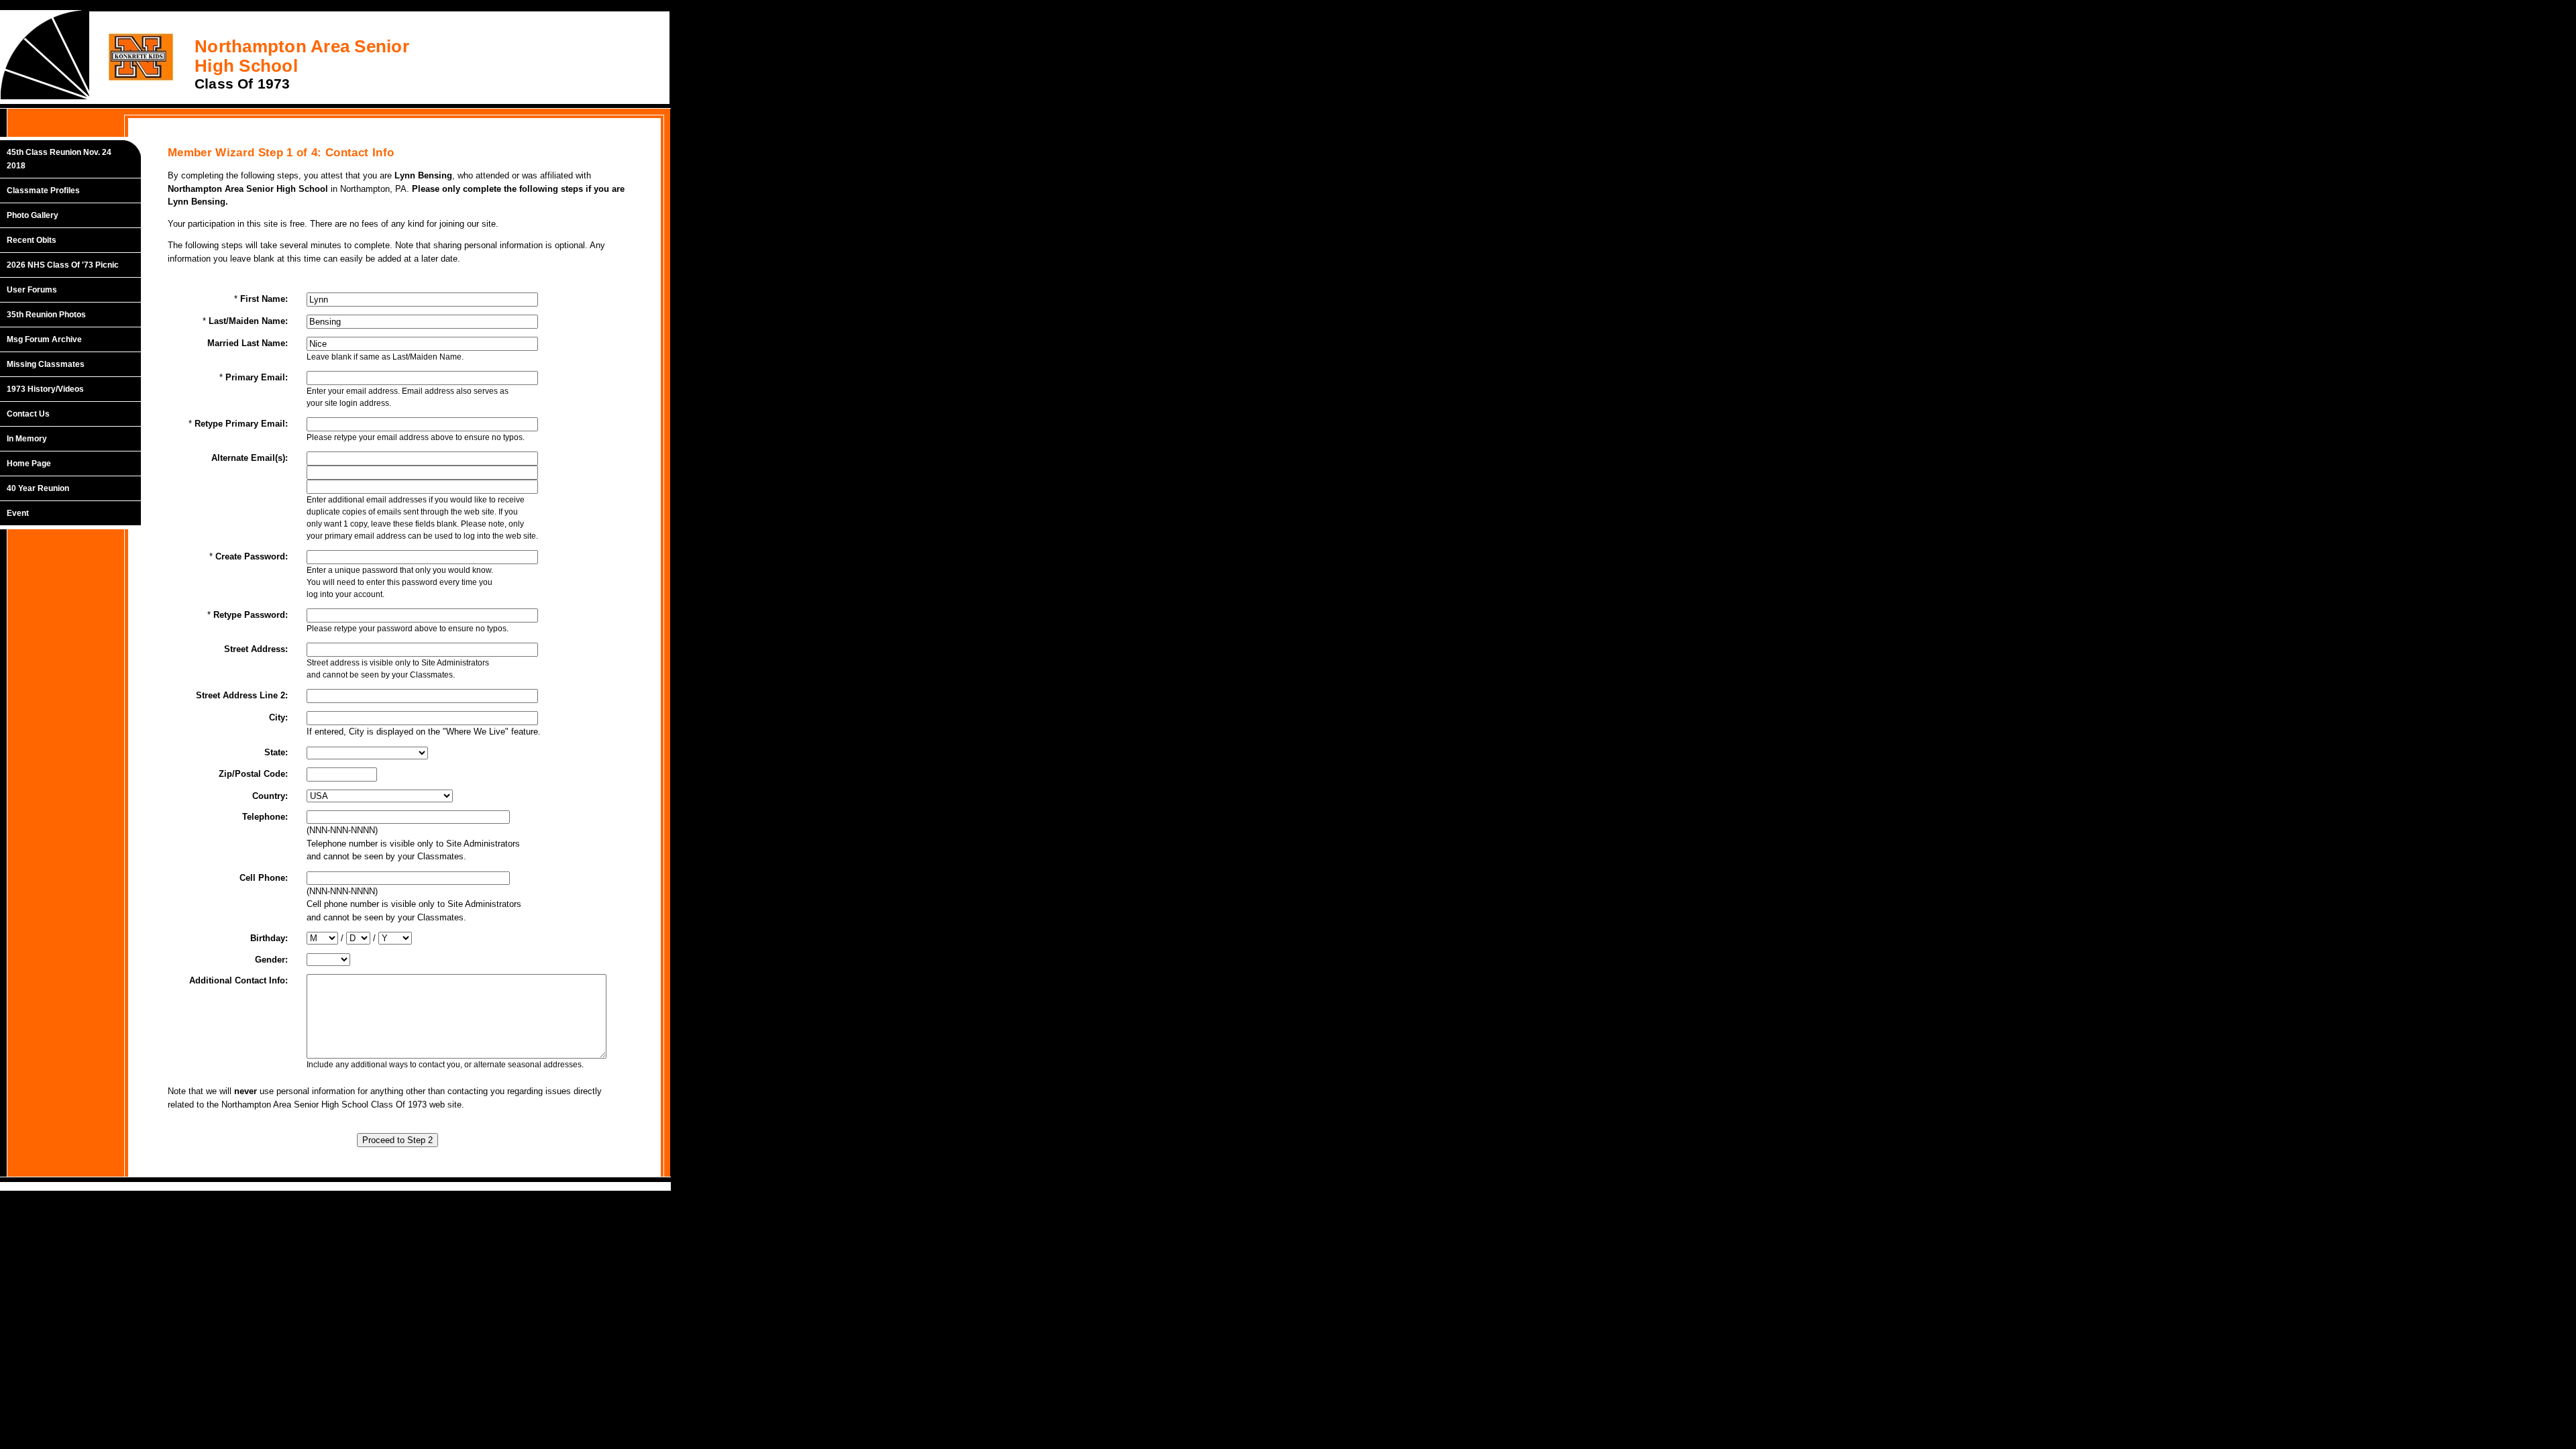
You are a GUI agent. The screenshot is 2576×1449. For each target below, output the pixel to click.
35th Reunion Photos (46, 315)
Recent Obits (32, 240)
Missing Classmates (46, 364)
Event (18, 513)
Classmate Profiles (43, 191)
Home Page (29, 464)
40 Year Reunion (38, 488)
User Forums (32, 290)
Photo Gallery (33, 215)
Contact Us (28, 414)
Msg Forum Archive (44, 339)
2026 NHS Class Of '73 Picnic (63, 265)
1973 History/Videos (45, 389)
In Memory (27, 439)
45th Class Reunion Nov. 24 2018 (59, 159)
